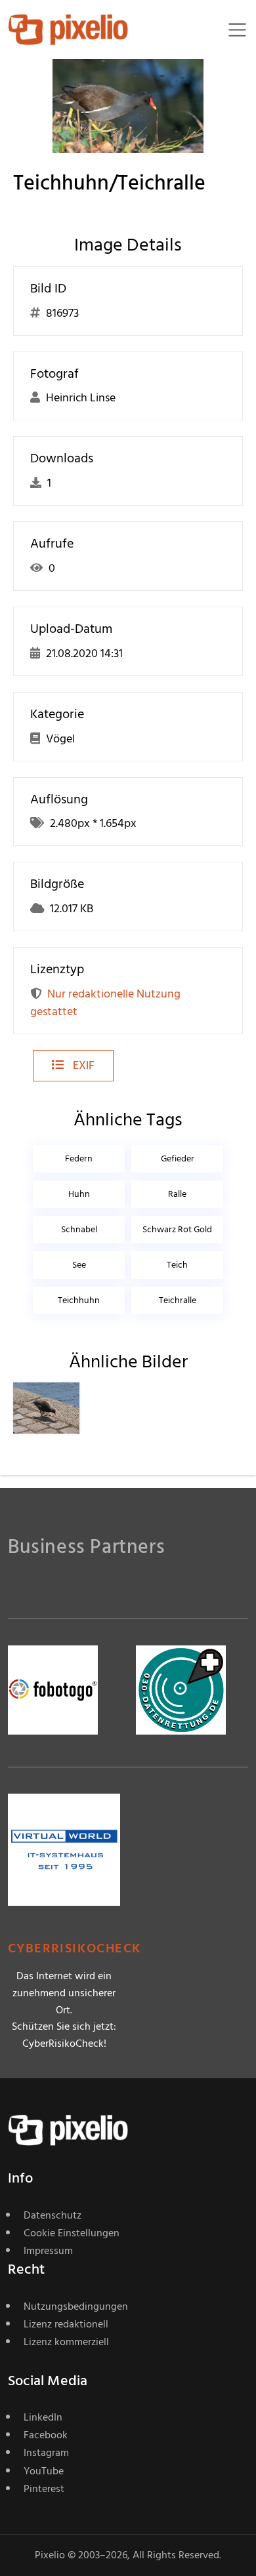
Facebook (46, 2435)
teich (177, 1265)
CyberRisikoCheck (75, 1949)
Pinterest (44, 2489)
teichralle (178, 1300)
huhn (79, 1194)
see (79, 1265)
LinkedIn (43, 2417)
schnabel (79, 1229)
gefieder (178, 1158)
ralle (177, 1194)
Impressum (48, 2251)
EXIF (82, 1065)
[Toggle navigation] (237, 30)
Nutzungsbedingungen (76, 2306)
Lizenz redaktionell (66, 2324)
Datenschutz (53, 2215)
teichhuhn (79, 1300)
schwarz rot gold (177, 1229)
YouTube (44, 2471)
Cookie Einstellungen (72, 2233)
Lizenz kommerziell (66, 2342)
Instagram (46, 2453)
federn (79, 1158)
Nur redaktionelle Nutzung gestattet (105, 1003)
